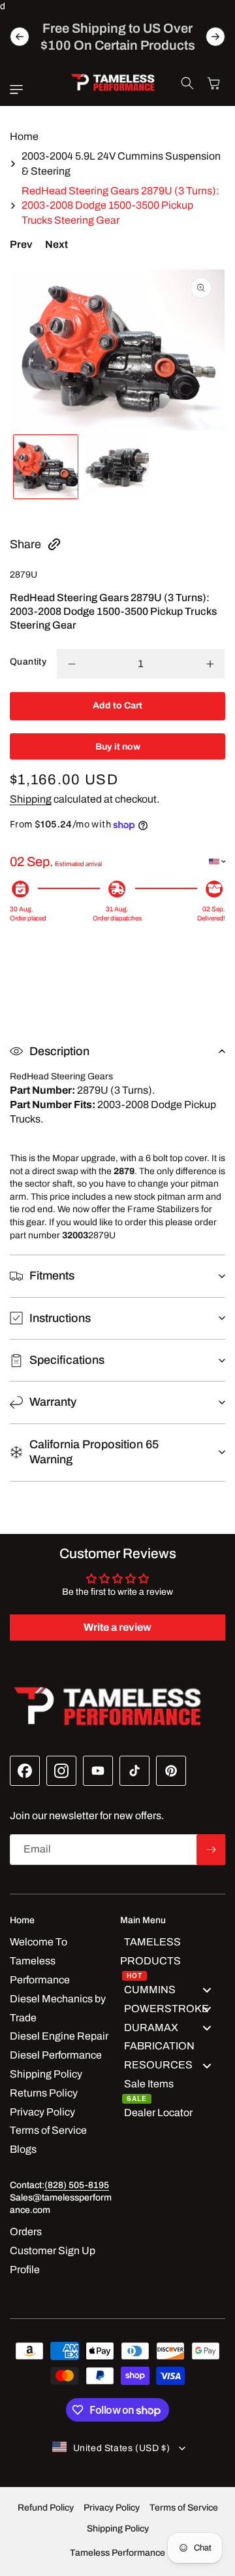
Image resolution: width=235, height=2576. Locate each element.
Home (24, 136)
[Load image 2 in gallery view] (117, 467)
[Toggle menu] (207, 1990)
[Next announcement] (215, 37)
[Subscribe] (211, 1850)
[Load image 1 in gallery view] (46, 467)
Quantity (28, 662)
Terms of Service (184, 2508)
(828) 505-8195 (77, 2185)
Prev (21, 244)
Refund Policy (46, 2508)
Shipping (31, 799)
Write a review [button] (117, 1627)
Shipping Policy (118, 2529)
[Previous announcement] (20, 37)
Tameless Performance (117, 2553)
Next (56, 244)
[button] (20, 90)
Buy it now (118, 747)
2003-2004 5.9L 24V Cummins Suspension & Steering (121, 163)
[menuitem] (173, 1957)
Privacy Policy (112, 2508)
